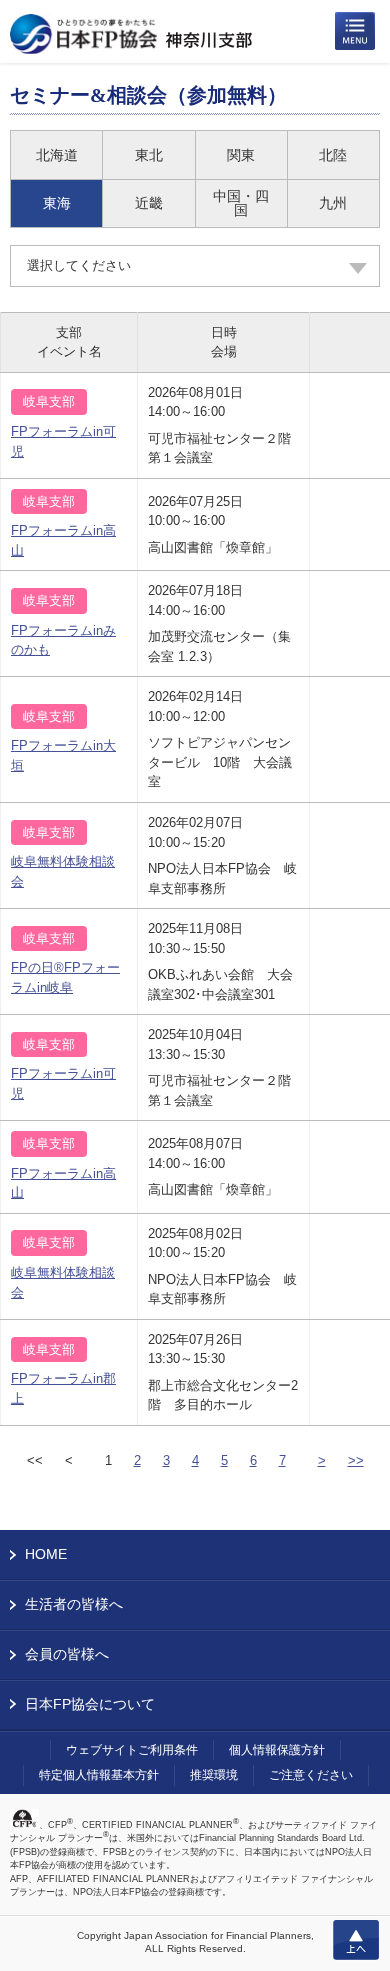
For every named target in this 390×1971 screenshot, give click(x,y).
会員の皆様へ (67, 1654)
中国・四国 (241, 203)
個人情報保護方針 (277, 1750)
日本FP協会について (90, 1704)
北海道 (57, 155)
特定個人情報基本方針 (99, 1775)
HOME (46, 1554)
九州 (333, 203)
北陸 (333, 155)
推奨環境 (214, 1775)
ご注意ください (311, 1775)
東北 (149, 155)
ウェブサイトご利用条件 (132, 1750)
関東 (241, 155)
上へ (356, 1940)
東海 (57, 203)
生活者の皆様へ (74, 1604)
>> (356, 1460)
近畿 (149, 203)
